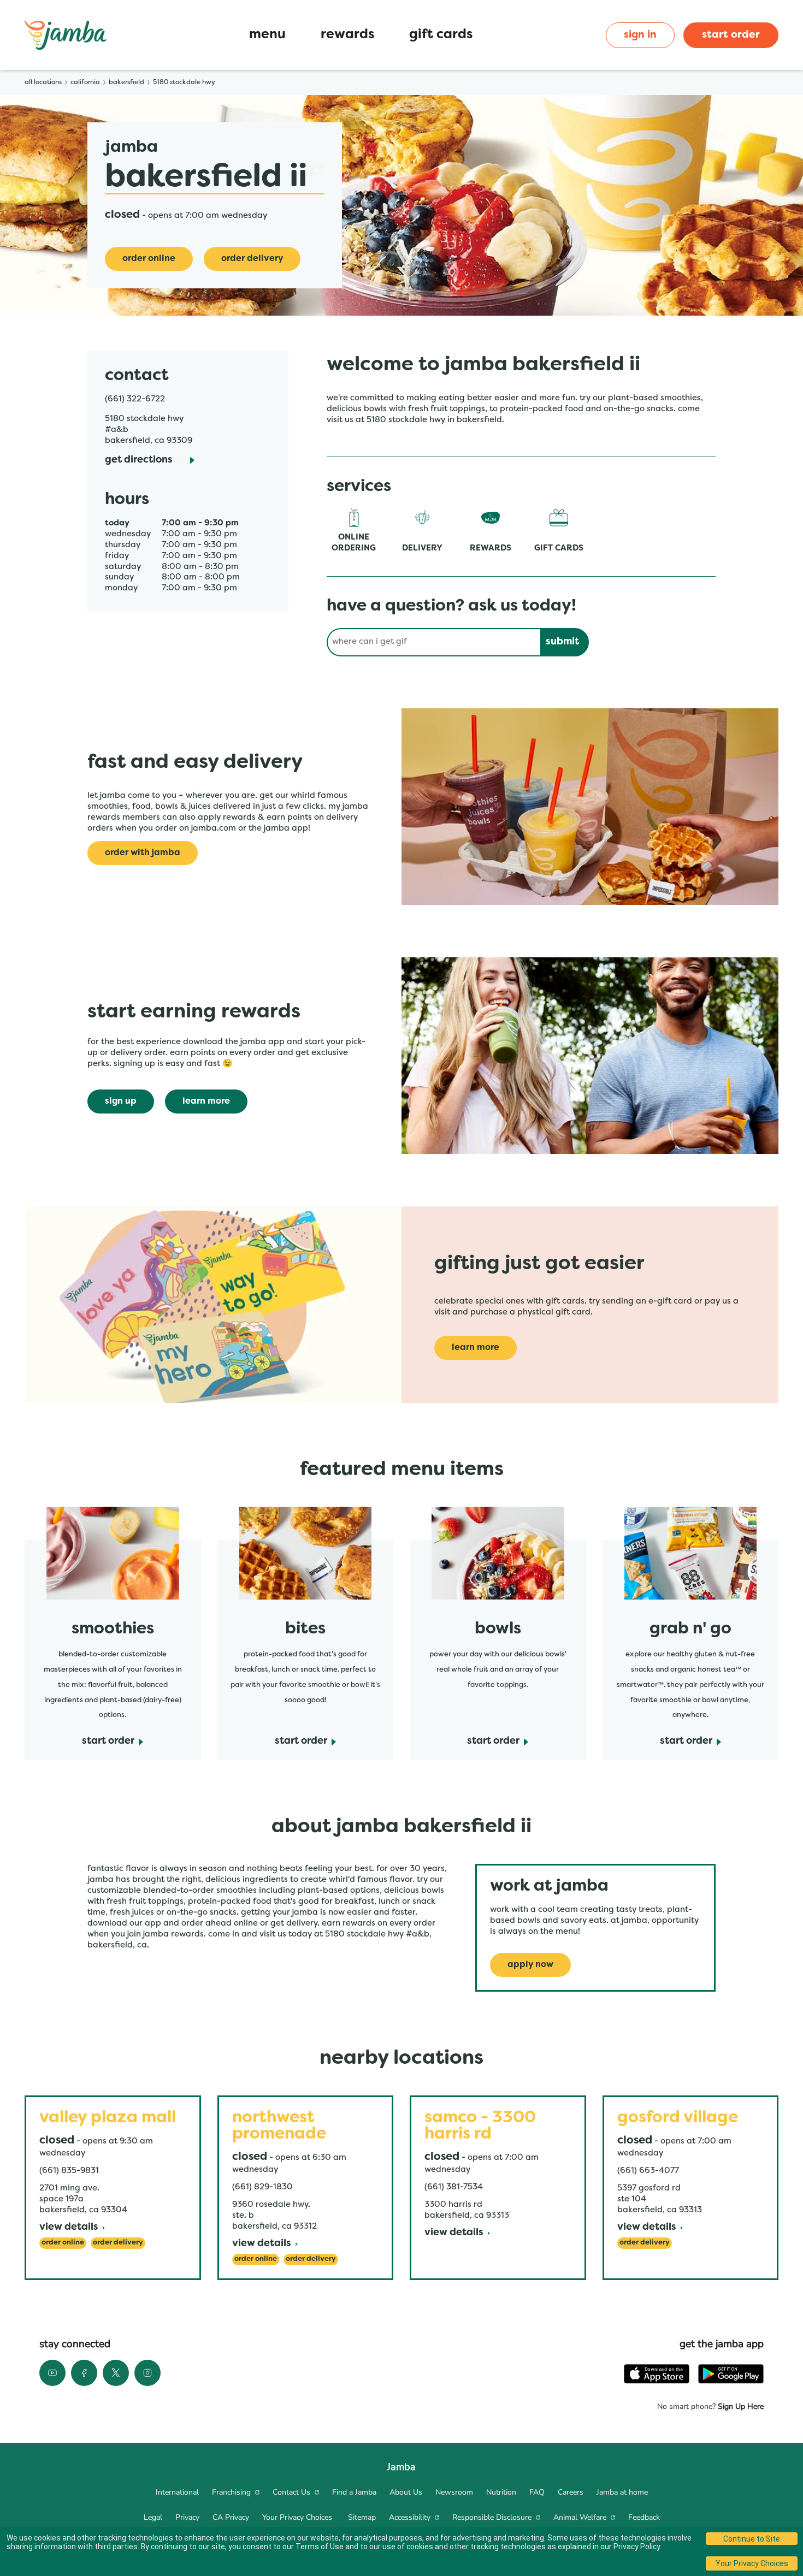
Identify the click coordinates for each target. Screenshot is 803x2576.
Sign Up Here (740, 2406)
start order (731, 35)
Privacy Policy (637, 2547)
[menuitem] (177, 2492)
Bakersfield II (215, 178)
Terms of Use (320, 2547)
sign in (640, 35)
